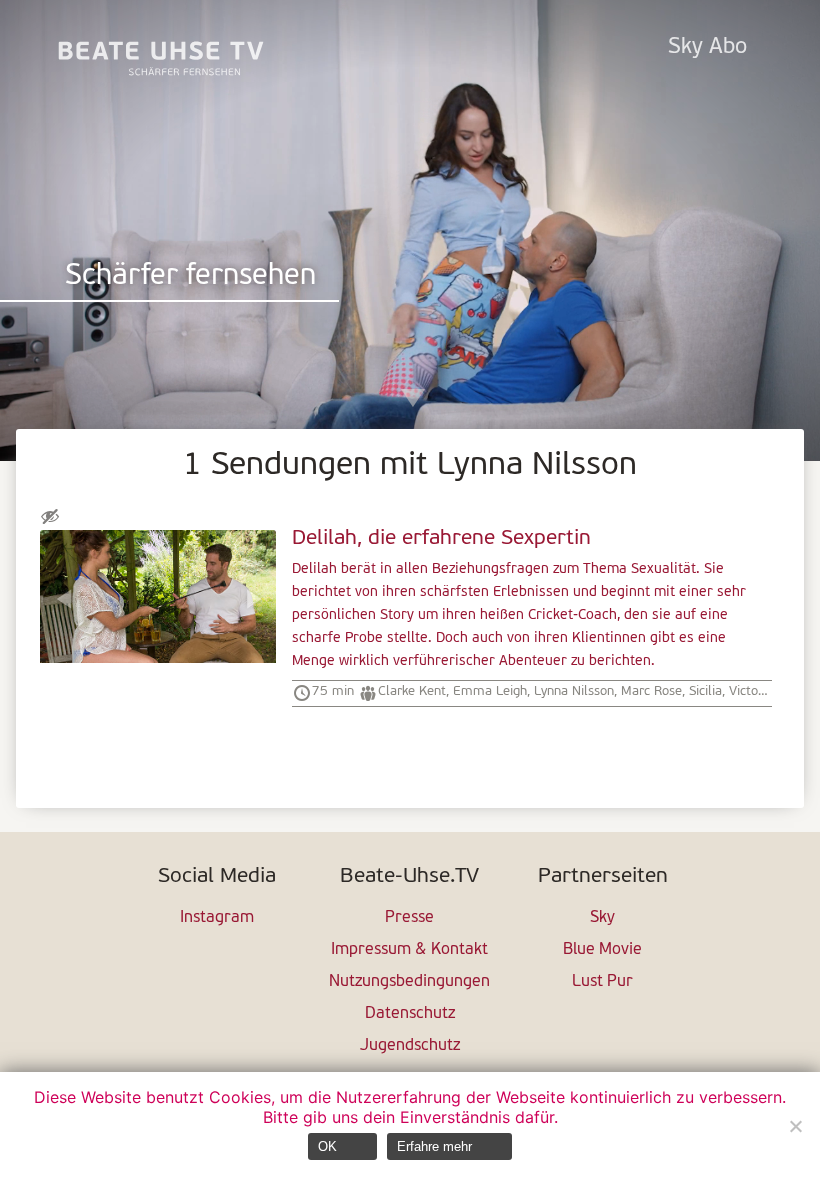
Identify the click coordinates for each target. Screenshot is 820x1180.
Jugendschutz (410, 1046)
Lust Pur (602, 982)
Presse (409, 918)
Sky (602, 918)
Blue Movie (602, 950)
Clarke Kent (412, 691)
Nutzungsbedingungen (409, 982)
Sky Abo (707, 47)
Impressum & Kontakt (409, 950)
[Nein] (795, 1126)
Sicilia (705, 691)
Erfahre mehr (434, 1146)
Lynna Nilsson (574, 691)
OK (327, 1146)
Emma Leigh (490, 691)
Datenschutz (410, 1014)
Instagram (217, 918)
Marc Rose (651, 691)
